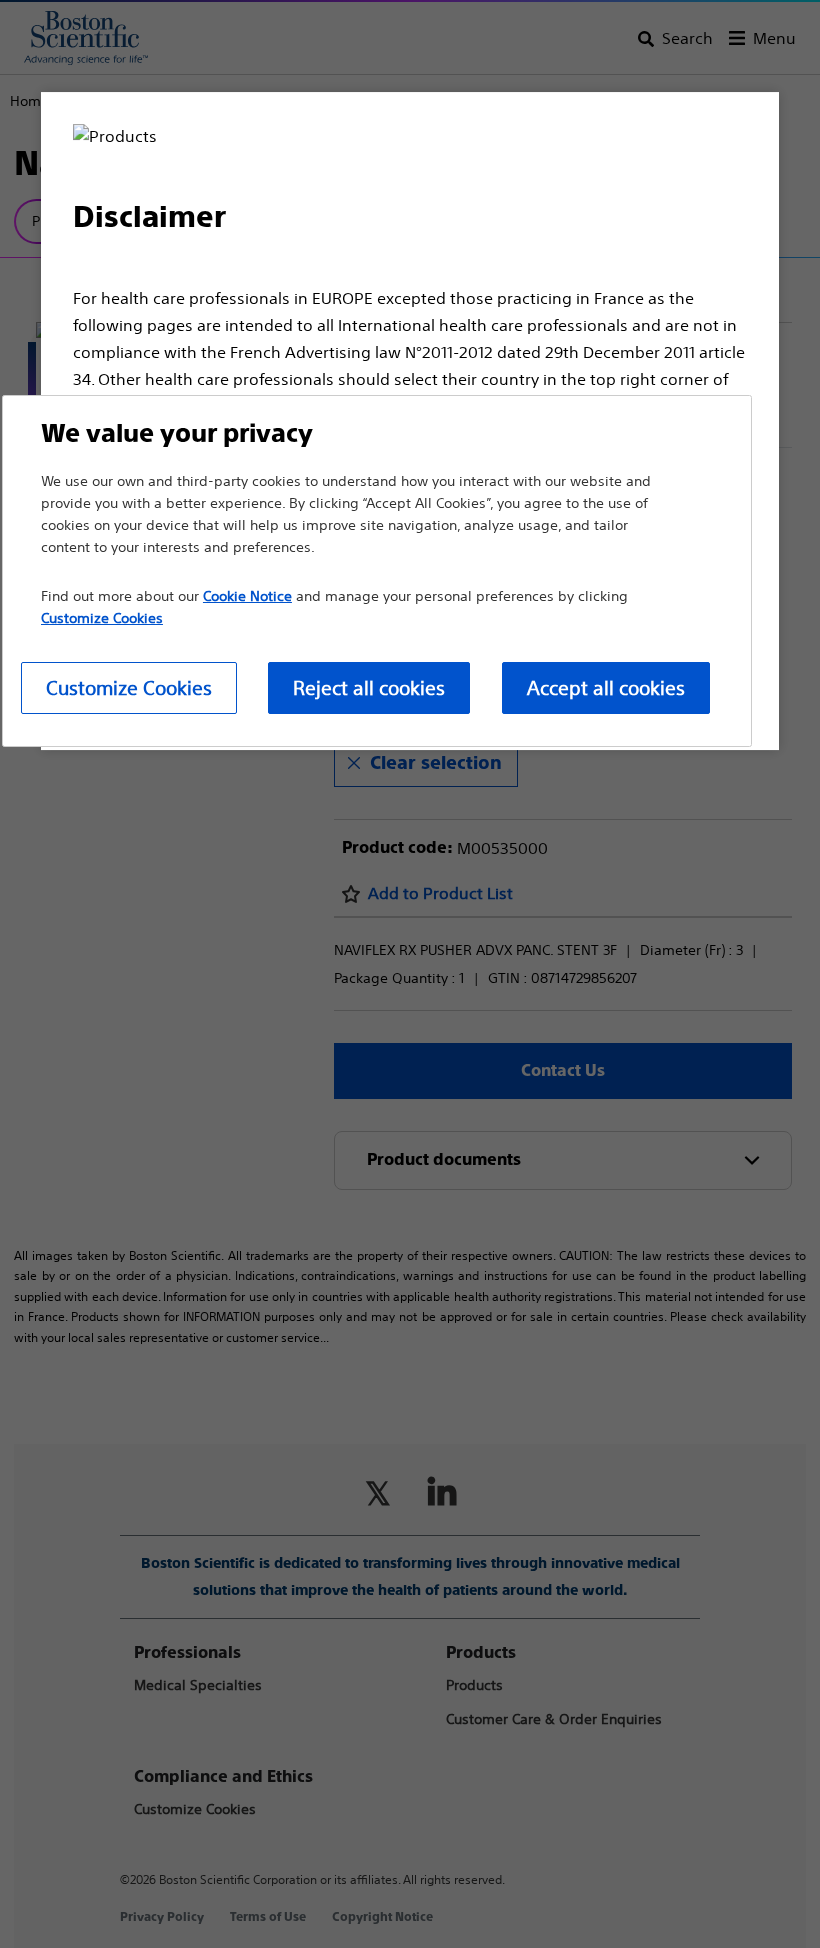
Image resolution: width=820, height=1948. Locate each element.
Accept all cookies (606, 687)
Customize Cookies (129, 687)
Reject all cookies (369, 687)
